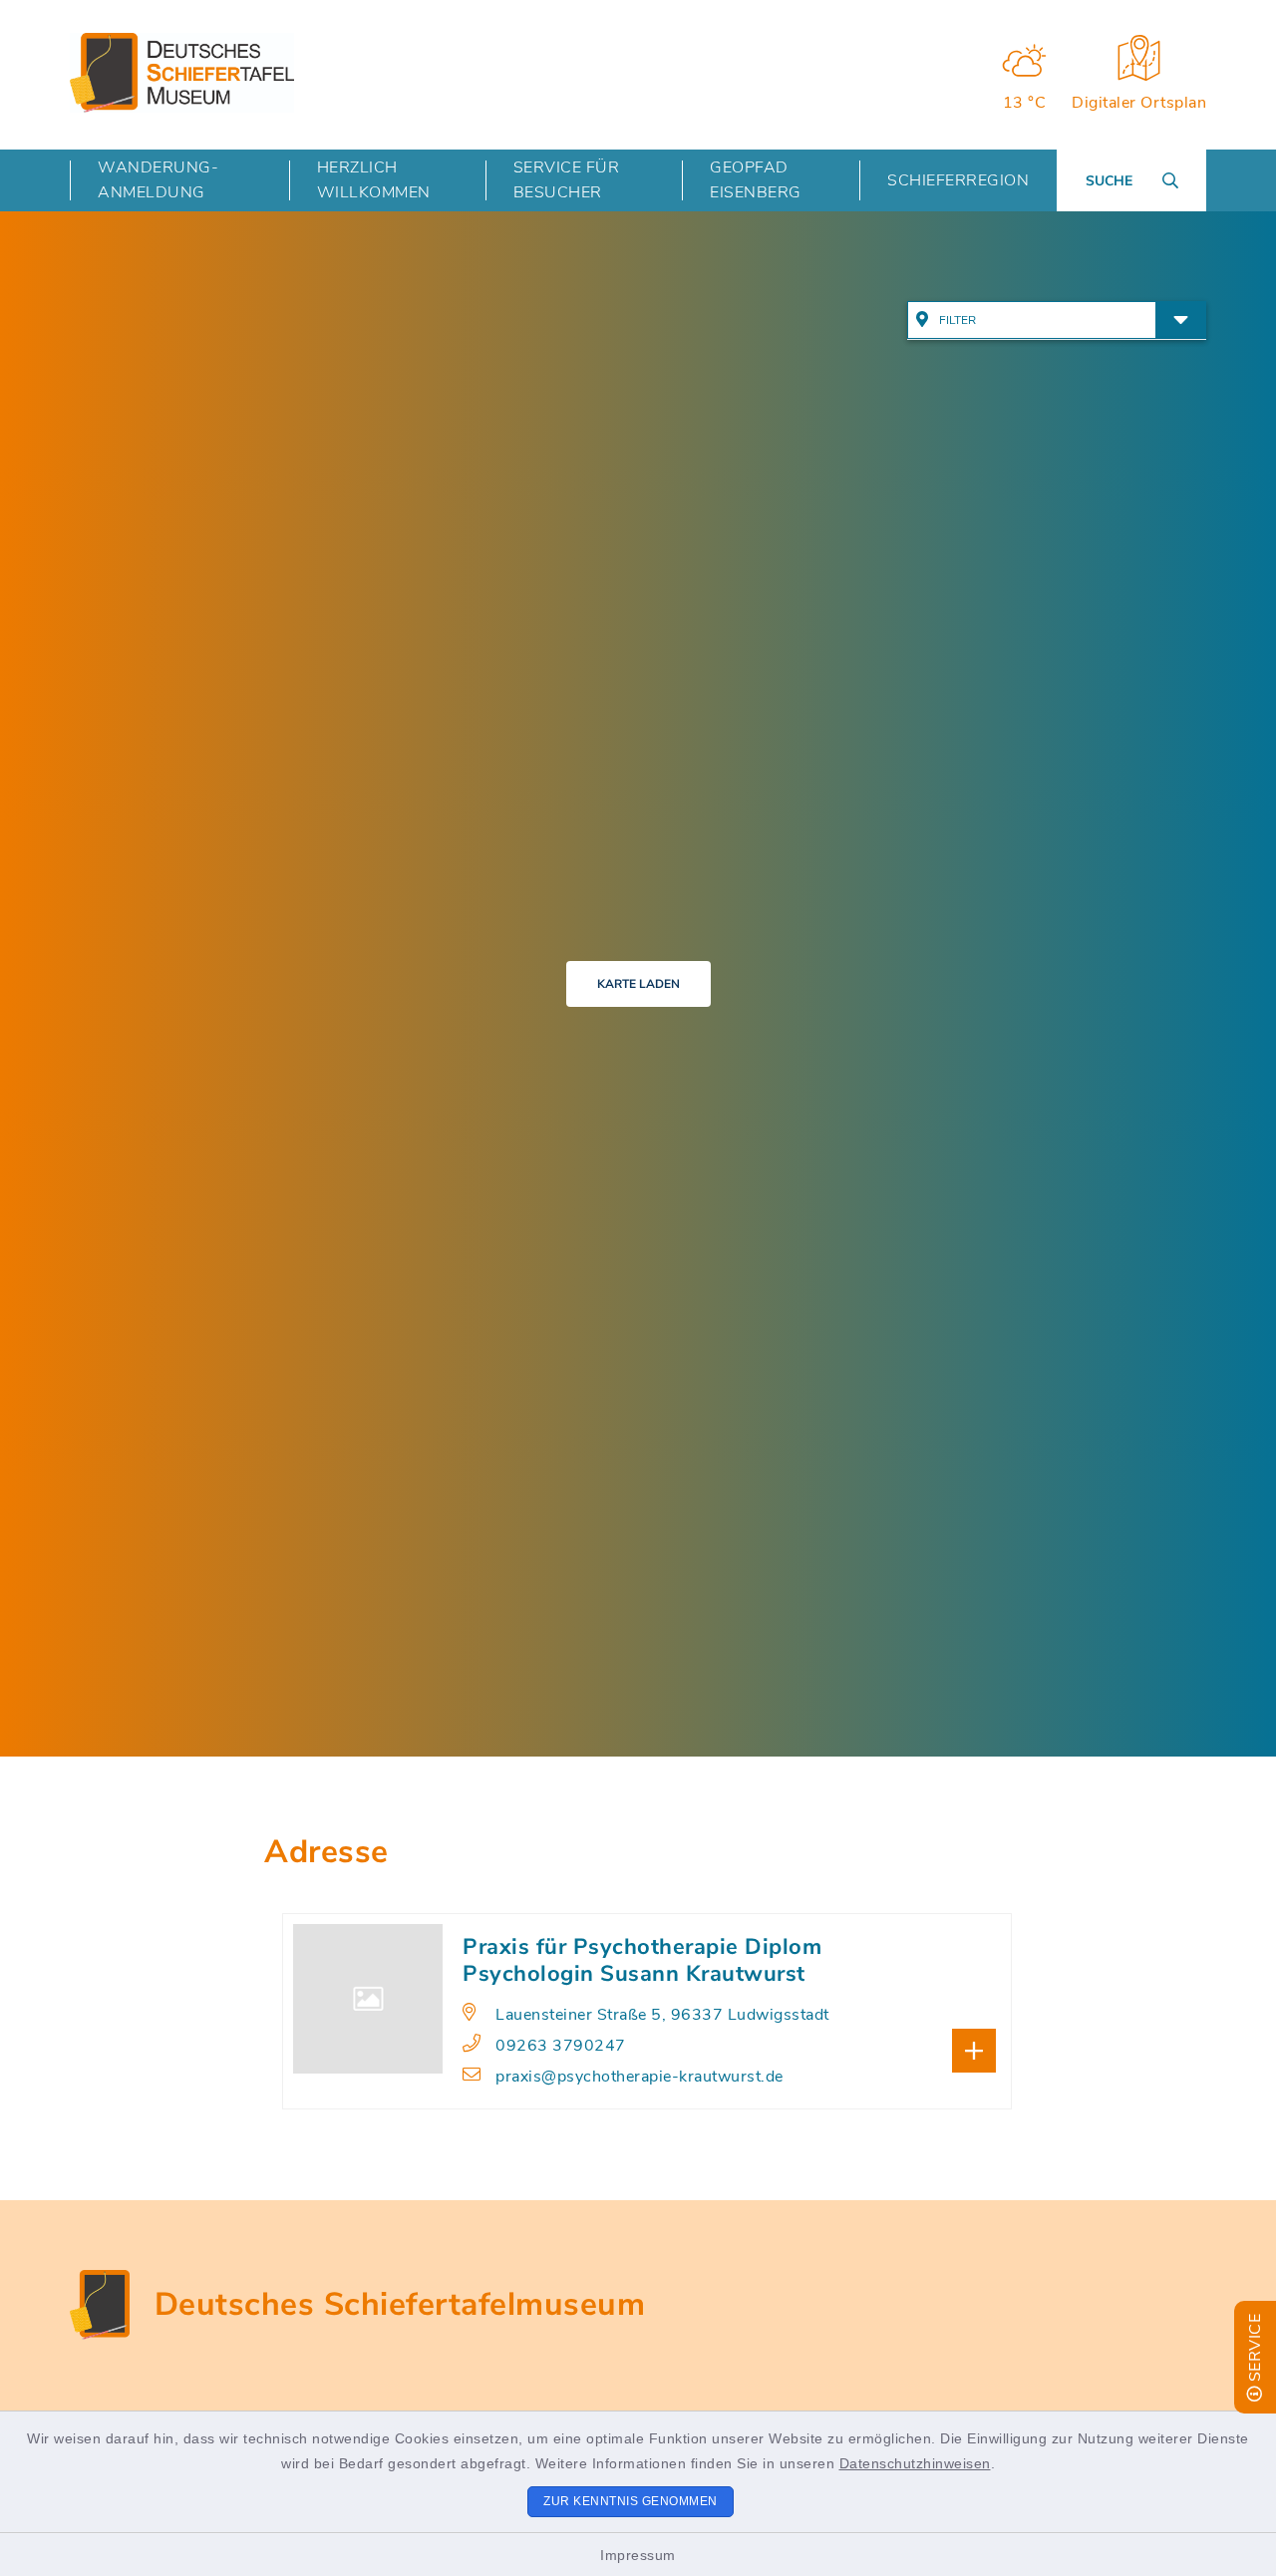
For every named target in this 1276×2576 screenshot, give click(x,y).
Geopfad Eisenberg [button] (756, 180)
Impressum (638, 2555)
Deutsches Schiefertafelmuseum (400, 2304)
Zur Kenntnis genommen (631, 2501)
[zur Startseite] (182, 73)
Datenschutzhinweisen (915, 2463)
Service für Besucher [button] (567, 180)
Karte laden (638, 984)
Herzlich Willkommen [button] (374, 180)
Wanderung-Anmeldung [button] (158, 180)
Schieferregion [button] (958, 180)
